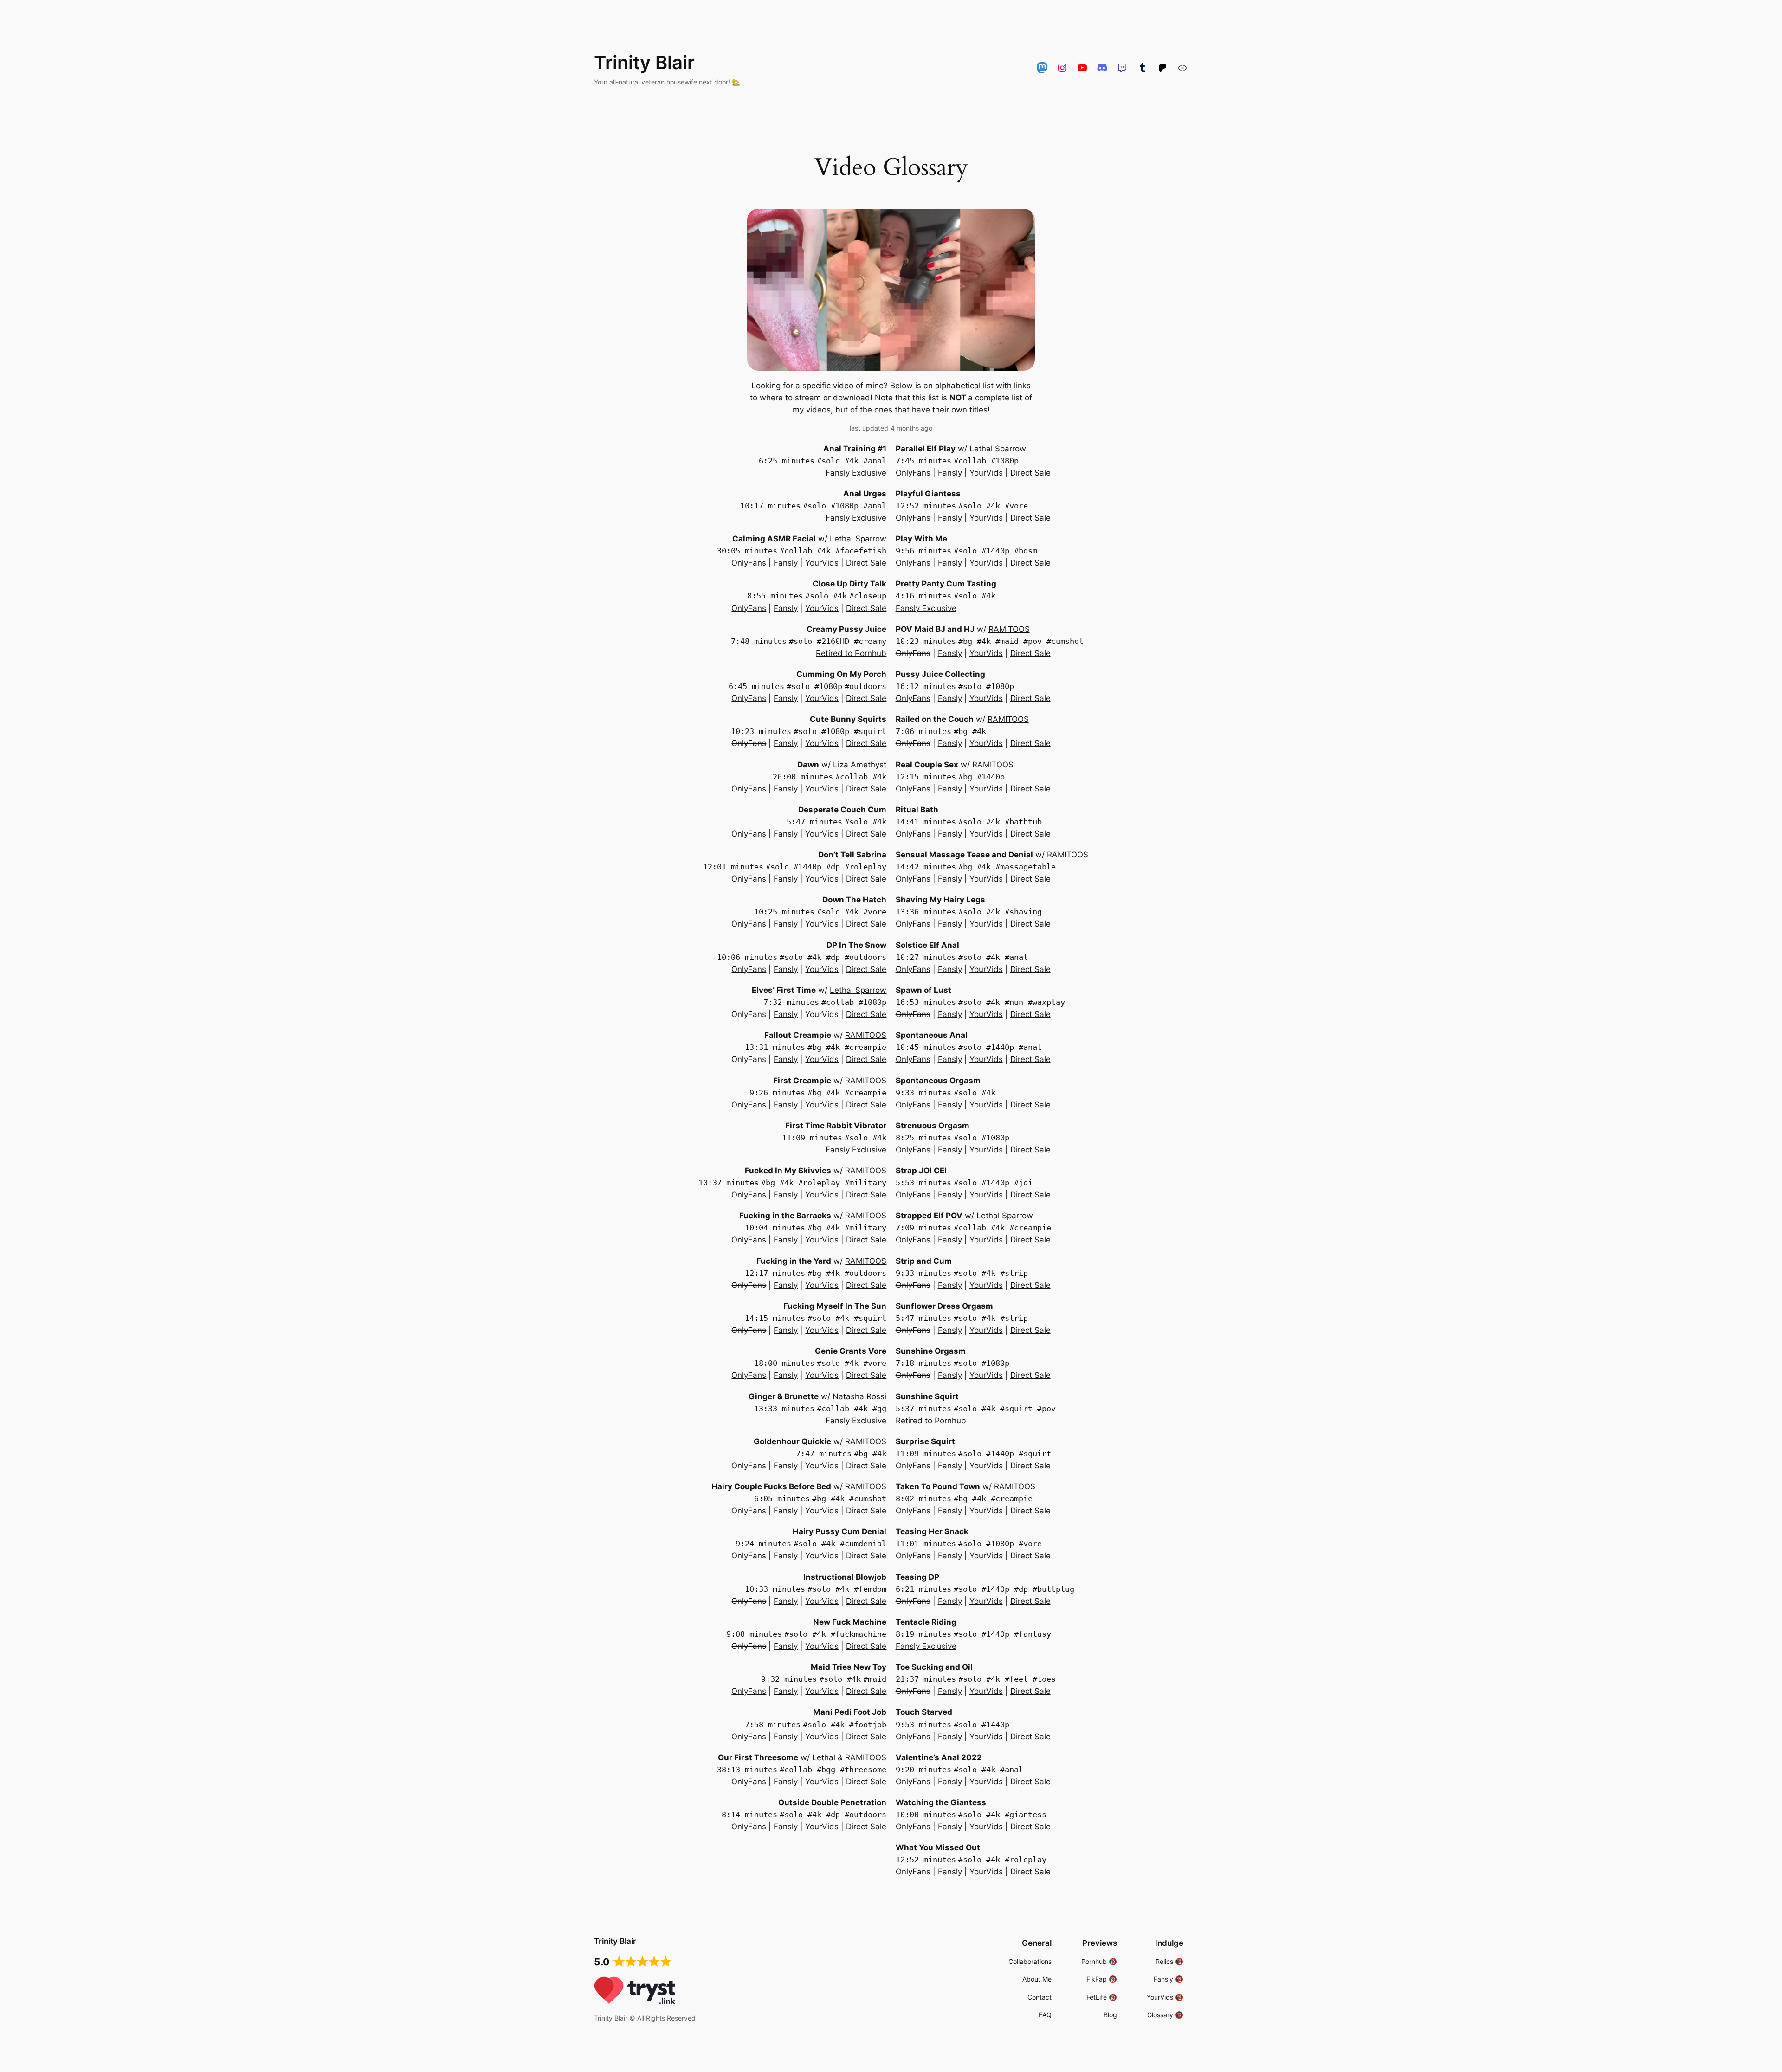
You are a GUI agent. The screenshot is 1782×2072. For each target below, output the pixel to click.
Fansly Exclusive (856, 473)
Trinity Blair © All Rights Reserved (645, 2018)
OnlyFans (749, 608)
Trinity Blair (644, 62)
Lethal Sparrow (858, 539)
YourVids (822, 563)
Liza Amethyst (860, 765)
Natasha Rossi (859, 1396)
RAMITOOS (866, 1035)
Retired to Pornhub (851, 653)
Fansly (786, 563)
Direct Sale (866, 563)
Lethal (824, 1757)
